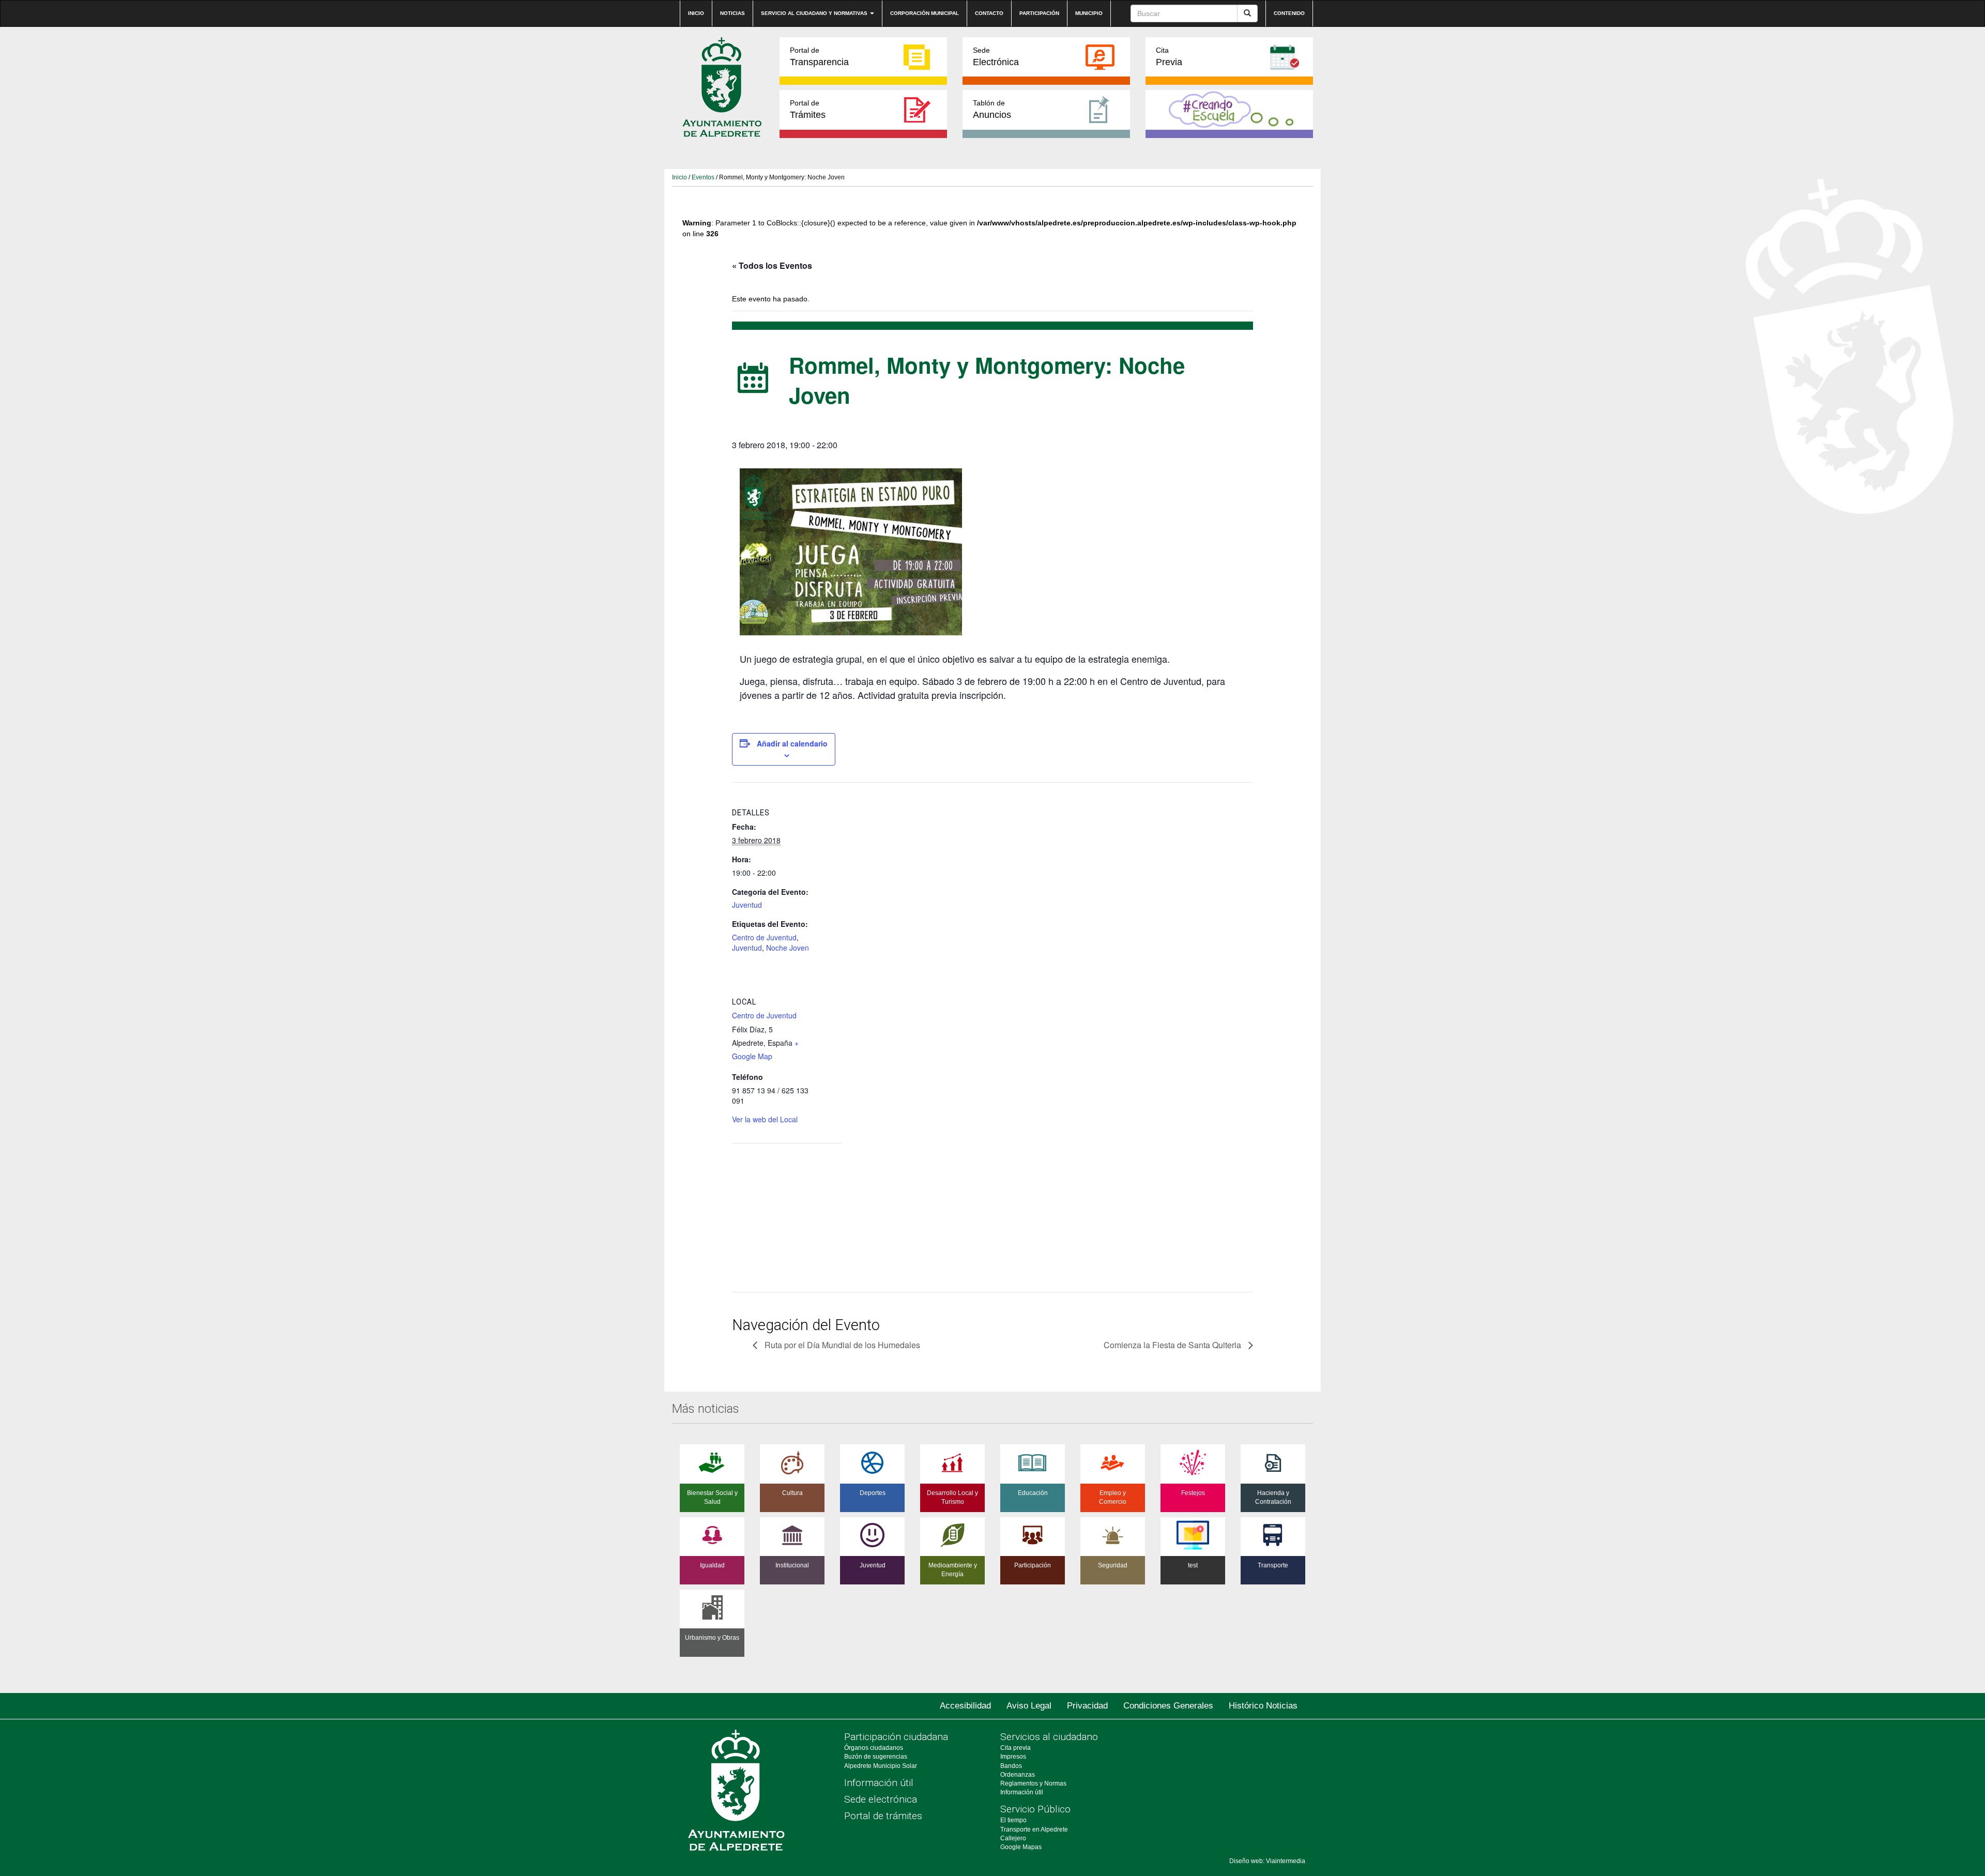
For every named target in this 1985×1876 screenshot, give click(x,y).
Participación (1039, 13)
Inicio (696, 13)
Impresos (1013, 1757)
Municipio (1089, 13)
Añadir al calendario (792, 743)
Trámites (808, 109)
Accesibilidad (965, 1706)
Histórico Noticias (1263, 1706)
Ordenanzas (1018, 1775)
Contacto (989, 13)
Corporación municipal (925, 13)
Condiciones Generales (1168, 1706)
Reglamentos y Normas (1033, 1783)
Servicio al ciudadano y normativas (815, 13)
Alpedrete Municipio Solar (881, 1766)
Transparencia (819, 57)
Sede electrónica (881, 1799)
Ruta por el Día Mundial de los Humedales (841, 1345)
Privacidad (1087, 1706)
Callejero (1013, 1838)
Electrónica (996, 57)
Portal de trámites (883, 1816)
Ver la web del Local (765, 1119)
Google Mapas (1021, 1847)
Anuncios (992, 109)
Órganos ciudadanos (874, 1748)
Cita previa (1016, 1748)
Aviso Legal (1029, 1706)
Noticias (732, 13)
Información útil (879, 1783)
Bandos (1011, 1766)
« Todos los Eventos (772, 265)
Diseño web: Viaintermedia (1267, 1861)
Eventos (703, 177)
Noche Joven (788, 948)
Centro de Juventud (764, 937)
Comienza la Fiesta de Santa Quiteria (1173, 1345)
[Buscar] (1247, 13)
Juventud (747, 905)
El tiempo (1013, 1820)
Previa (1169, 57)
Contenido (1289, 13)
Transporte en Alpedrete (1034, 1829)
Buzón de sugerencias (876, 1757)
